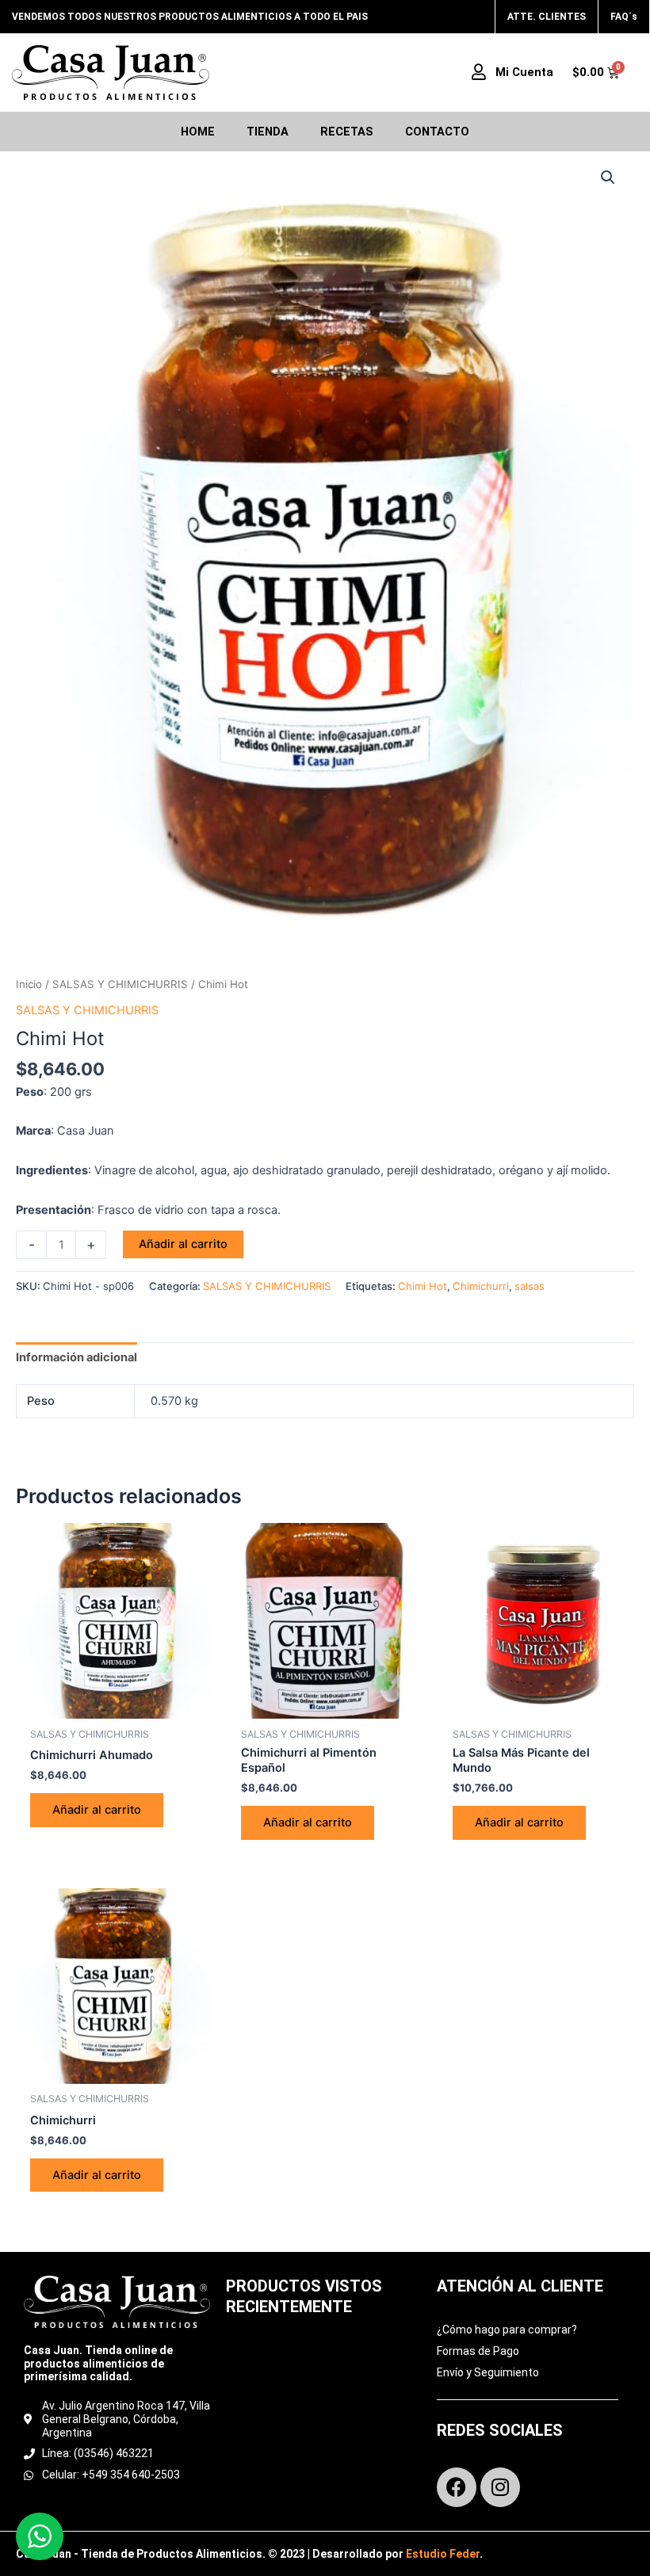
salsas (530, 1286)
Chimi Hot (422, 1286)
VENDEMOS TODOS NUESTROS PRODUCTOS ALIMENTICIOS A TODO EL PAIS (190, 17)
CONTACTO (437, 132)
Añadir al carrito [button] (97, 1810)
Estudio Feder (443, 2554)
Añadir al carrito (183, 1244)
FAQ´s (624, 17)
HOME (198, 132)
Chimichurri (481, 1286)
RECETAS (347, 132)
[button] (608, 177)
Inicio (29, 984)
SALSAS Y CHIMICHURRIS (120, 984)
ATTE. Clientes (547, 17)
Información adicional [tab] (76, 1357)
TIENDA (268, 132)
